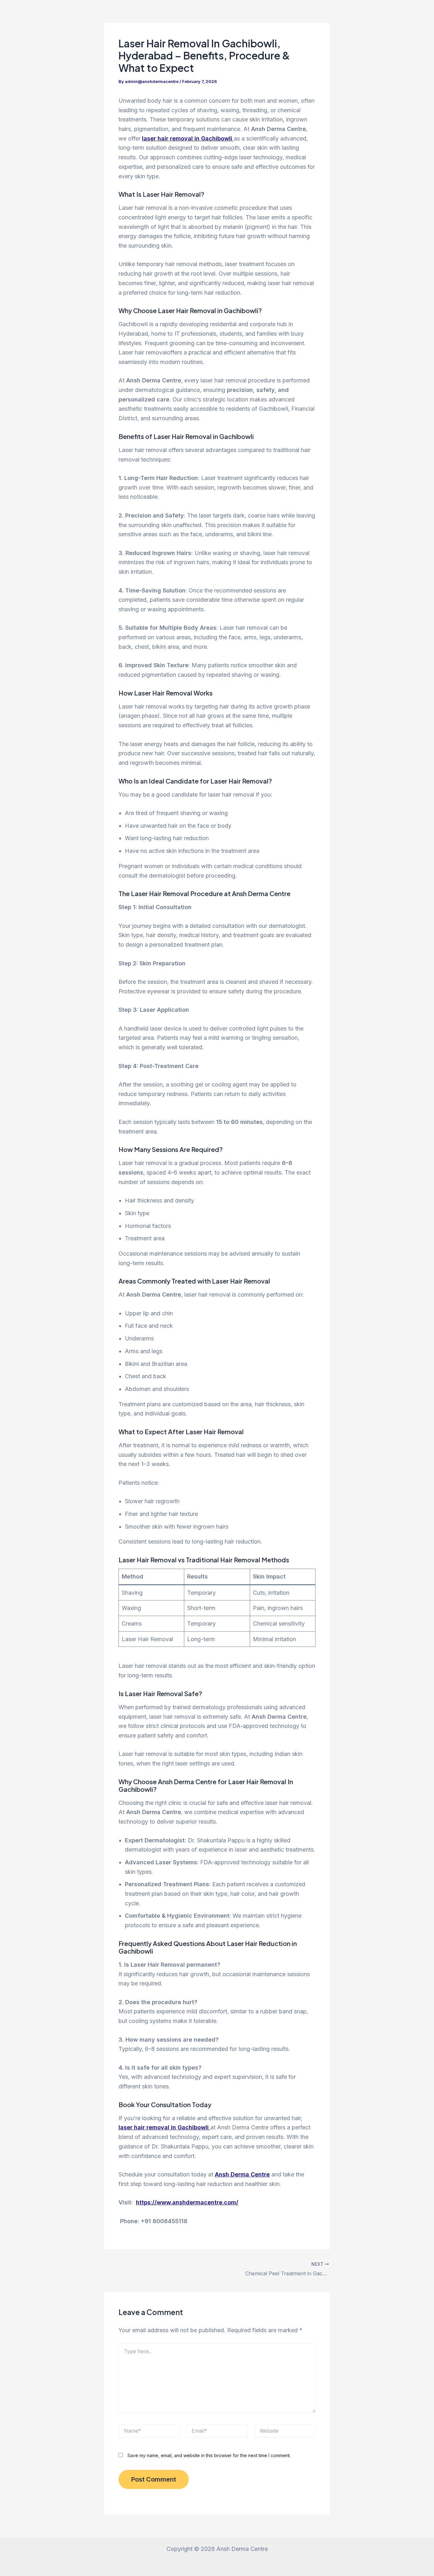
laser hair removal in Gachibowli (188, 138)
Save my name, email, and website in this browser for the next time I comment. (209, 2455)
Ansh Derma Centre (242, 2174)
